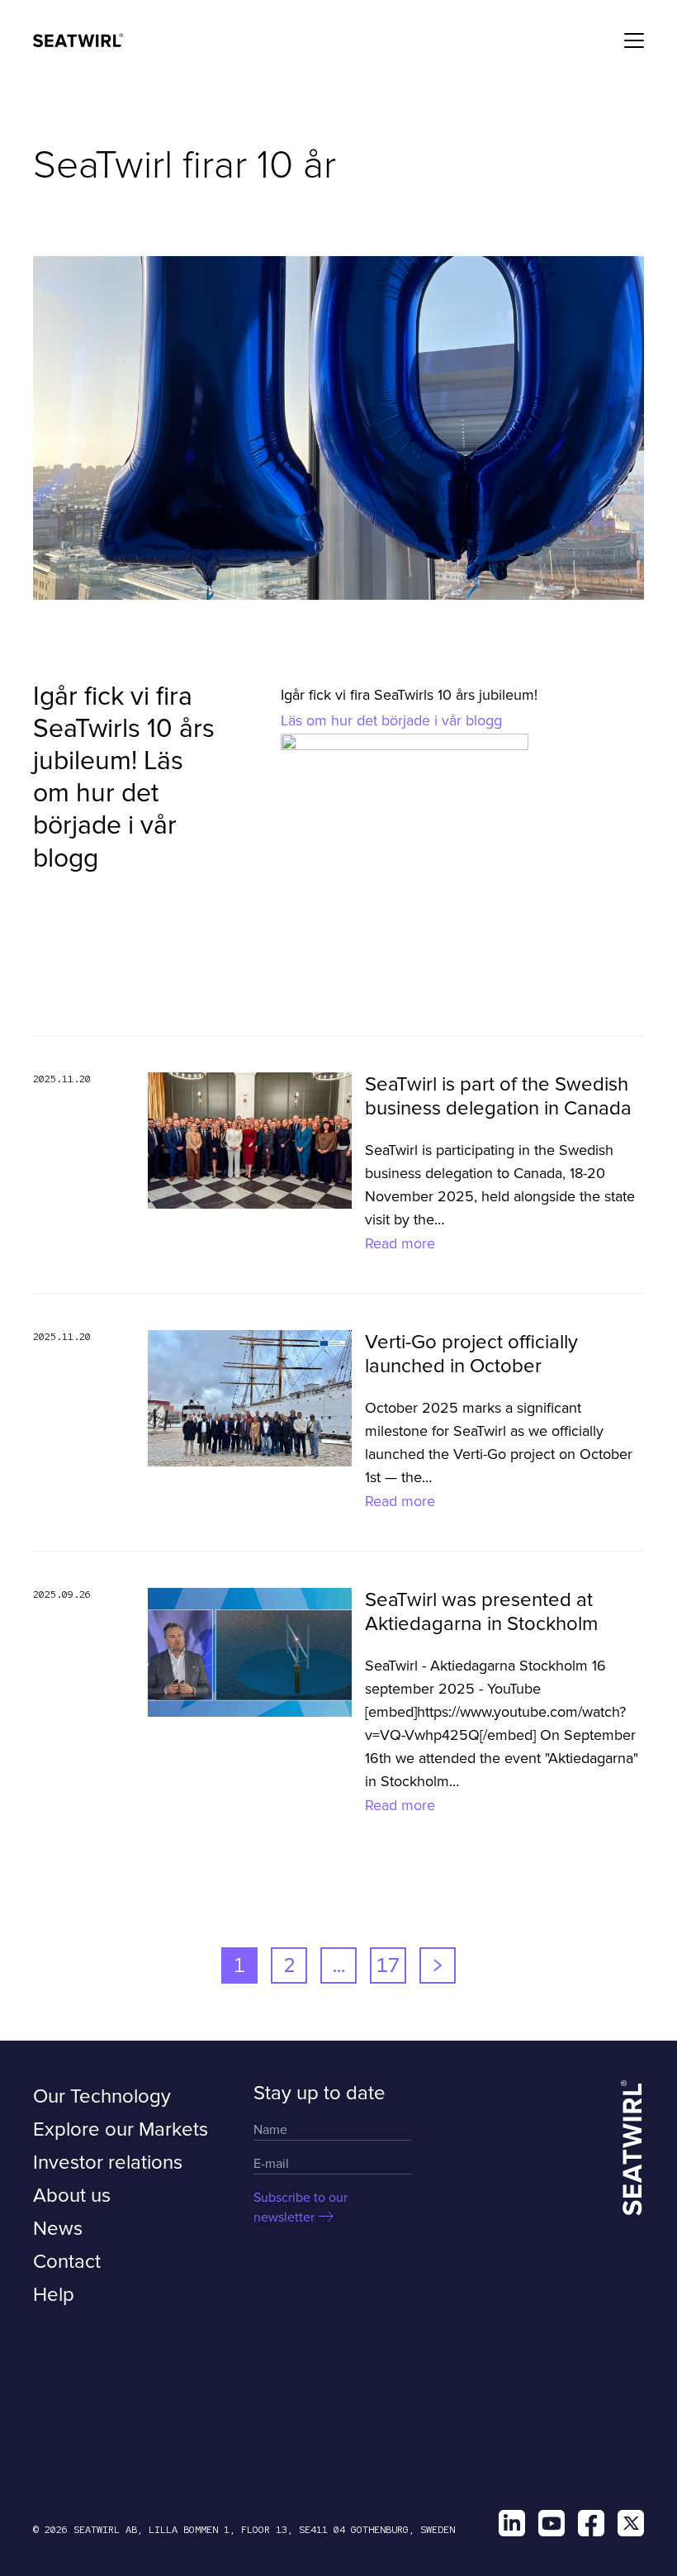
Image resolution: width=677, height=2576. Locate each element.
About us (72, 2196)
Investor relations (108, 2163)
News (58, 2229)
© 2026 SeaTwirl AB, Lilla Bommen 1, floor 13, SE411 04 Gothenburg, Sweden (244, 2530)
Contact (67, 2262)
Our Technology (102, 2096)
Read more (400, 1243)
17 (388, 1965)
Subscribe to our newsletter (301, 2208)
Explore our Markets (121, 2129)
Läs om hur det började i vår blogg (391, 720)
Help (54, 2295)
